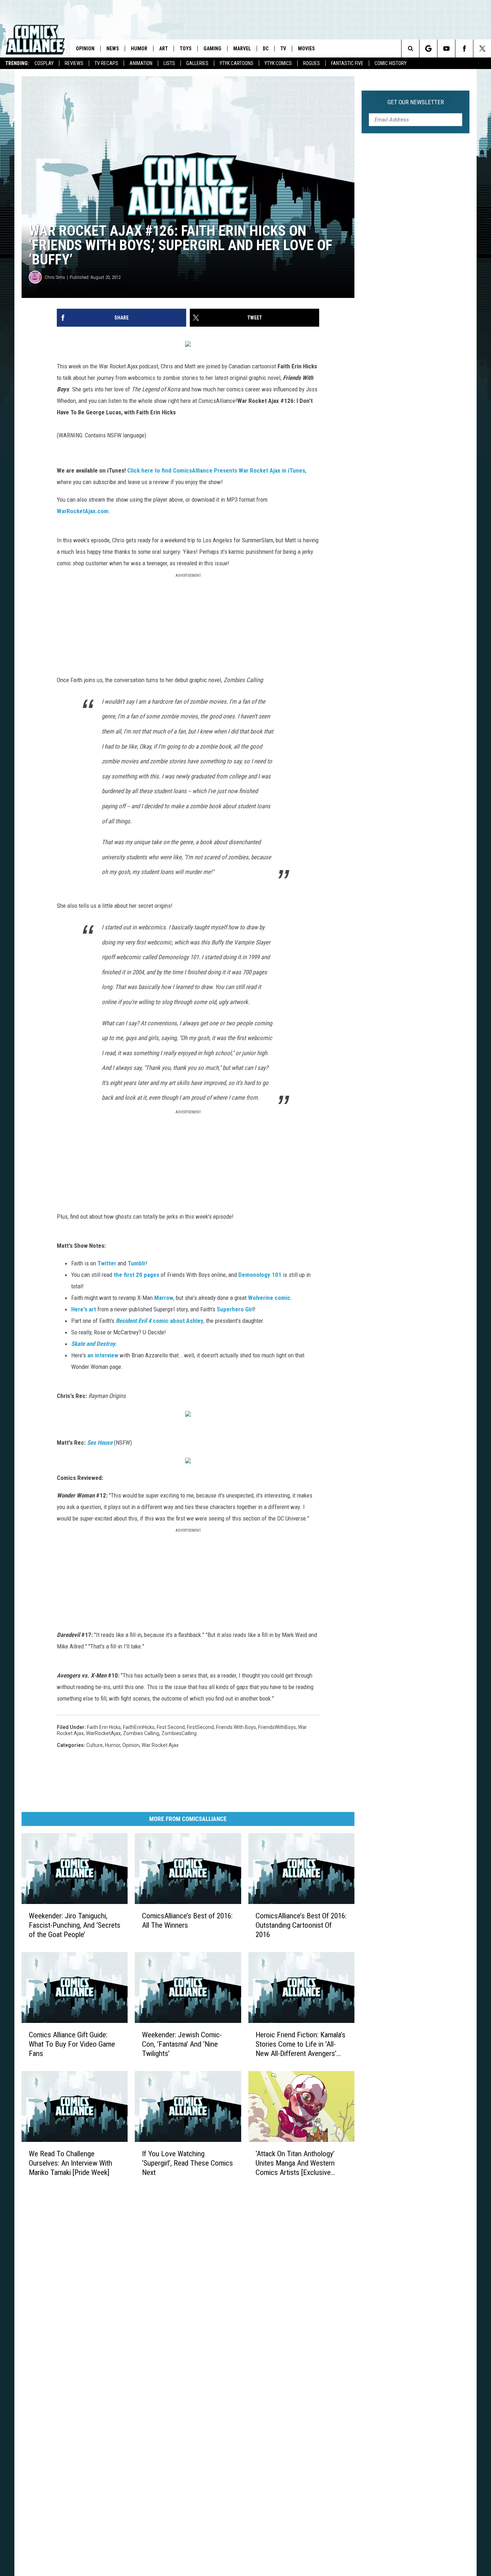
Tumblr (137, 1263)
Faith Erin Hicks (104, 1727)
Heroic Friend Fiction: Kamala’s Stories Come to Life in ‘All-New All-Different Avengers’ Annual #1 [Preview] (300, 2044)
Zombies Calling (141, 1733)
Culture (95, 1745)
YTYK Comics (278, 63)
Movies (306, 49)
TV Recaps (106, 63)
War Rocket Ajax (160, 1745)
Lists (169, 63)
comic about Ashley (160, 1321)
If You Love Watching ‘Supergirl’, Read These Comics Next (187, 2163)
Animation (141, 63)
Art (164, 49)
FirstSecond (200, 1727)
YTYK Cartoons (237, 63)
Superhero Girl (235, 1309)
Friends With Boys (236, 1727)
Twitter (107, 1263)
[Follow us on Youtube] (446, 49)
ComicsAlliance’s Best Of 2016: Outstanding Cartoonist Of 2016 (301, 1925)
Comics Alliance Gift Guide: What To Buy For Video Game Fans (72, 2044)
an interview (103, 1355)
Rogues (311, 63)
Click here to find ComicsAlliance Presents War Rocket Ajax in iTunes (216, 470)
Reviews (74, 63)
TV (283, 49)
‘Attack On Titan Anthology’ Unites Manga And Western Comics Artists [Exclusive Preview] (295, 2163)
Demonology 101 (260, 1275)
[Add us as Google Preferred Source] (428, 49)
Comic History (391, 63)
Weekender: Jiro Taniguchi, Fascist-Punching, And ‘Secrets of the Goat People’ (75, 1925)
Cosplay (44, 63)
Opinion (85, 49)
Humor (139, 49)
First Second (171, 1727)
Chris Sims (55, 277)
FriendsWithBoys (277, 1727)
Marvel (242, 49)
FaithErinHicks (139, 1727)
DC (266, 49)
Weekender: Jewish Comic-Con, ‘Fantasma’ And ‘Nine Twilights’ (182, 2044)
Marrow (164, 1298)
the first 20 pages (136, 1275)
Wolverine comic (269, 1298)
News (113, 49)
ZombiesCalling (179, 1733)
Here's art (84, 1309)
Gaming (212, 49)
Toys (186, 49)
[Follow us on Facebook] (464, 49)
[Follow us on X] (482, 49)
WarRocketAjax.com (83, 511)
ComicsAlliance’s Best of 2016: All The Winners (187, 1920)
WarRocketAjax (103, 1733)
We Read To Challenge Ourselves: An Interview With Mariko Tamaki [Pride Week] (70, 2163)
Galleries (197, 63)
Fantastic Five (347, 63)
